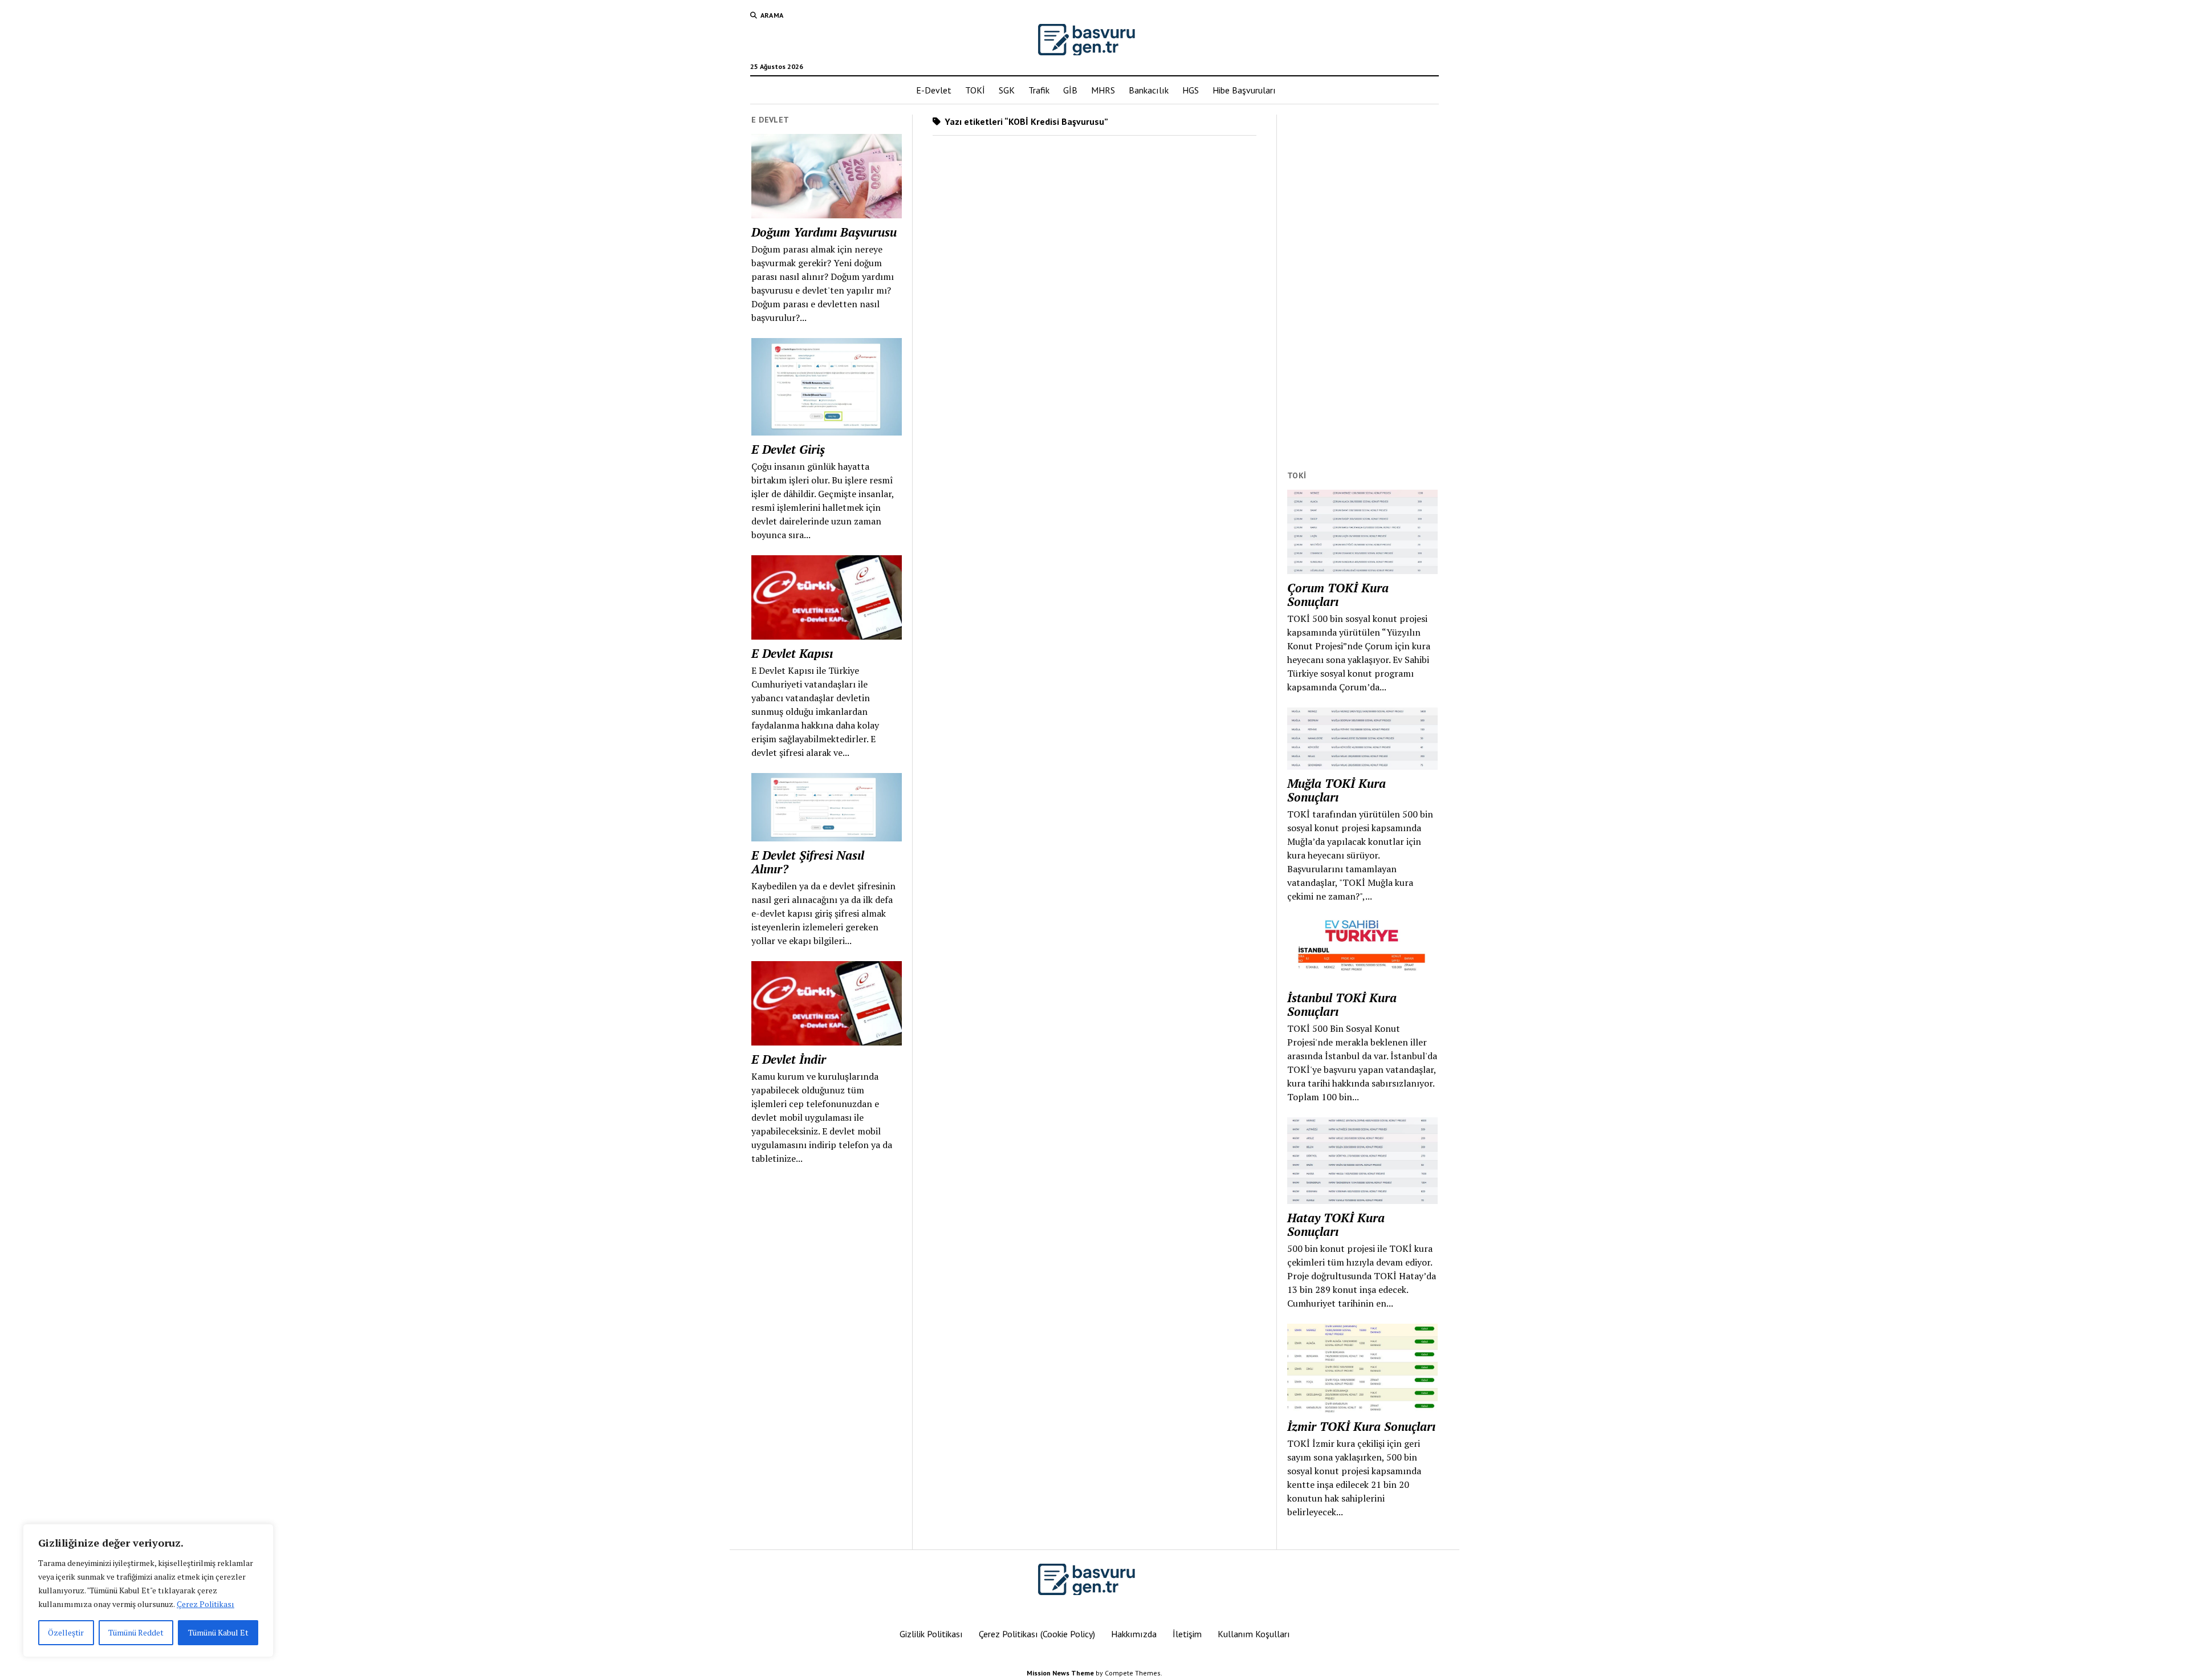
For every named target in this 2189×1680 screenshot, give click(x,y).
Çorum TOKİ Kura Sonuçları (1338, 595)
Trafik (1039, 90)
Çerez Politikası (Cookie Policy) (1037, 1634)
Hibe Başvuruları (1244, 90)
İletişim (1187, 1634)
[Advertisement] (1362, 286)
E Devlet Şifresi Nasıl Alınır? (808, 862)
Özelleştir (66, 1632)
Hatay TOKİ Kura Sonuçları (1336, 1225)
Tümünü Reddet (136, 1632)
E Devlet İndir (789, 1059)
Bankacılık (1149, 90)
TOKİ (975, 90)
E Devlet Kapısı (792, 653)
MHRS (1103, 90)
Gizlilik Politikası (931, 1634)
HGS (1191, 90)
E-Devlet (934, 90)
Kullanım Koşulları (1254, 1634)
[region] (148, 1590)
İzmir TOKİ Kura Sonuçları (1361, 1426)
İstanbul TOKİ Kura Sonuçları (1342, 1004)
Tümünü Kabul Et (218, 1632)
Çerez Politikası (206, 1604)
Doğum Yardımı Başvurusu (824, 232)
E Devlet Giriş (788, 449)
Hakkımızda (1134, 1634)
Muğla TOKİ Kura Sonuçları (1336, 790)
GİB (1070, 90)
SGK (1007, 90)
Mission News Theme (1060, 1673)
